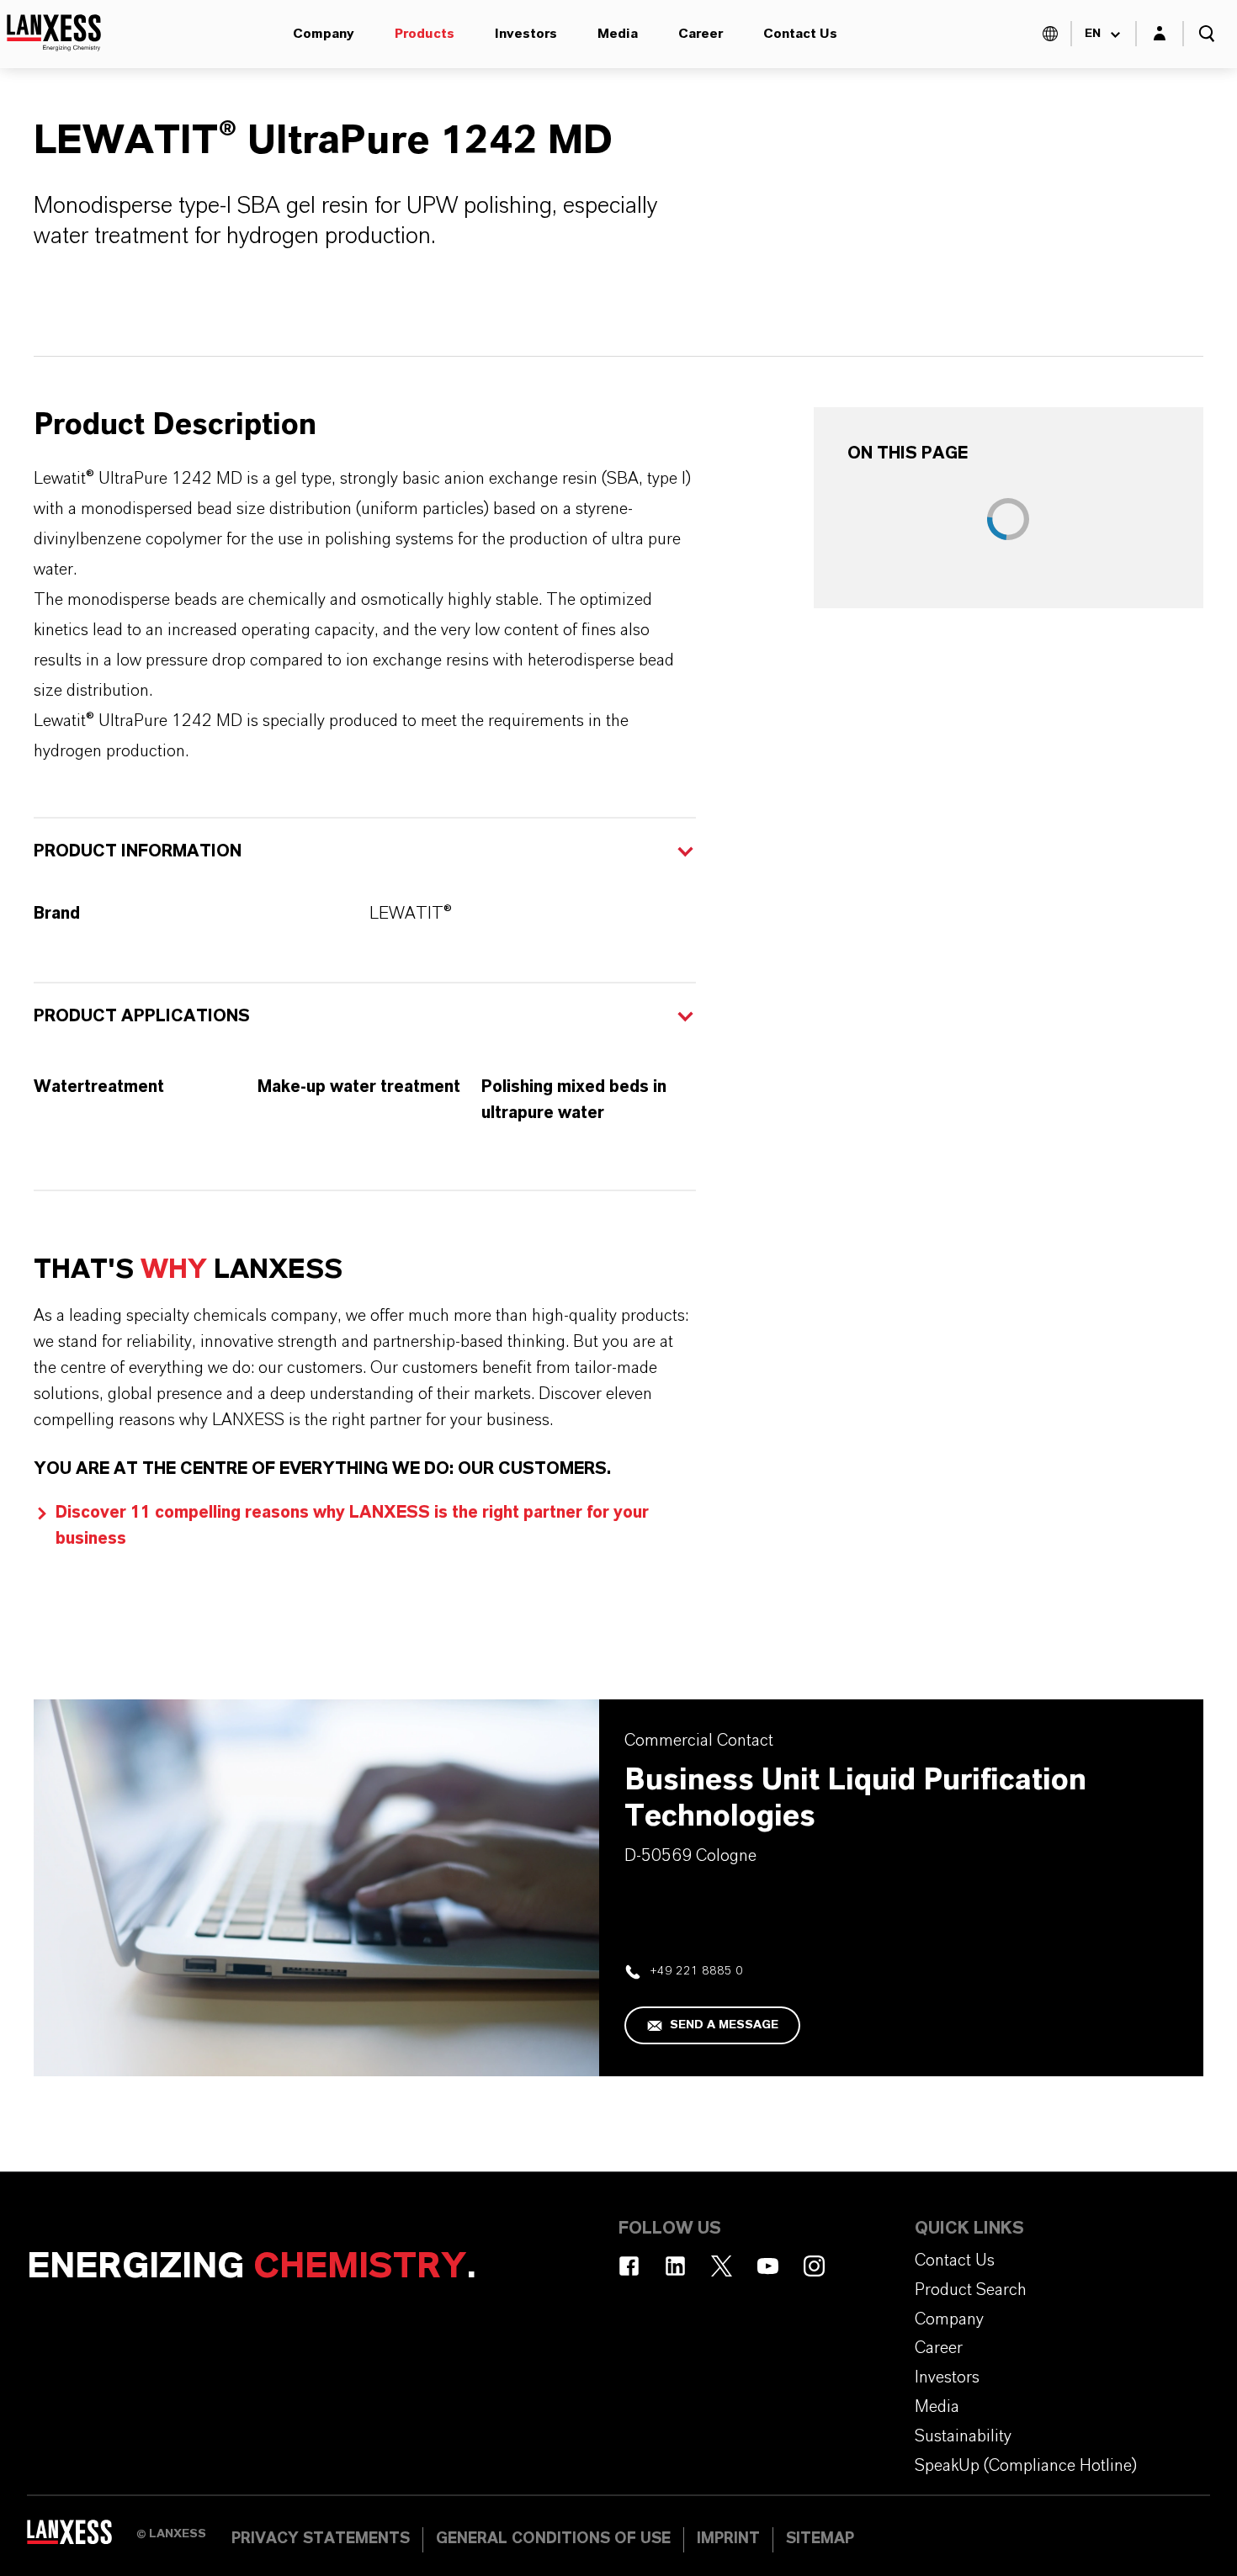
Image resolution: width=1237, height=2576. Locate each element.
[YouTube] (768, 2266)
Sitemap (820, 2539)
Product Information (138, 851)
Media (618, 34)
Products (425, 34)
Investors (526, 34)
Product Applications (142, 1016)
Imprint (728, 2539)
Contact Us (800, 34)
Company (324, 34)
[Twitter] (722, 2266)
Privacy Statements (321, 2539)
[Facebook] (629, 2266)
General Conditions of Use (553, 2539)
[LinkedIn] (675, 2266)
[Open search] (1207, 34)
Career (701, 34)
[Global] (1050, 34)
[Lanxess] (82, 2538)
